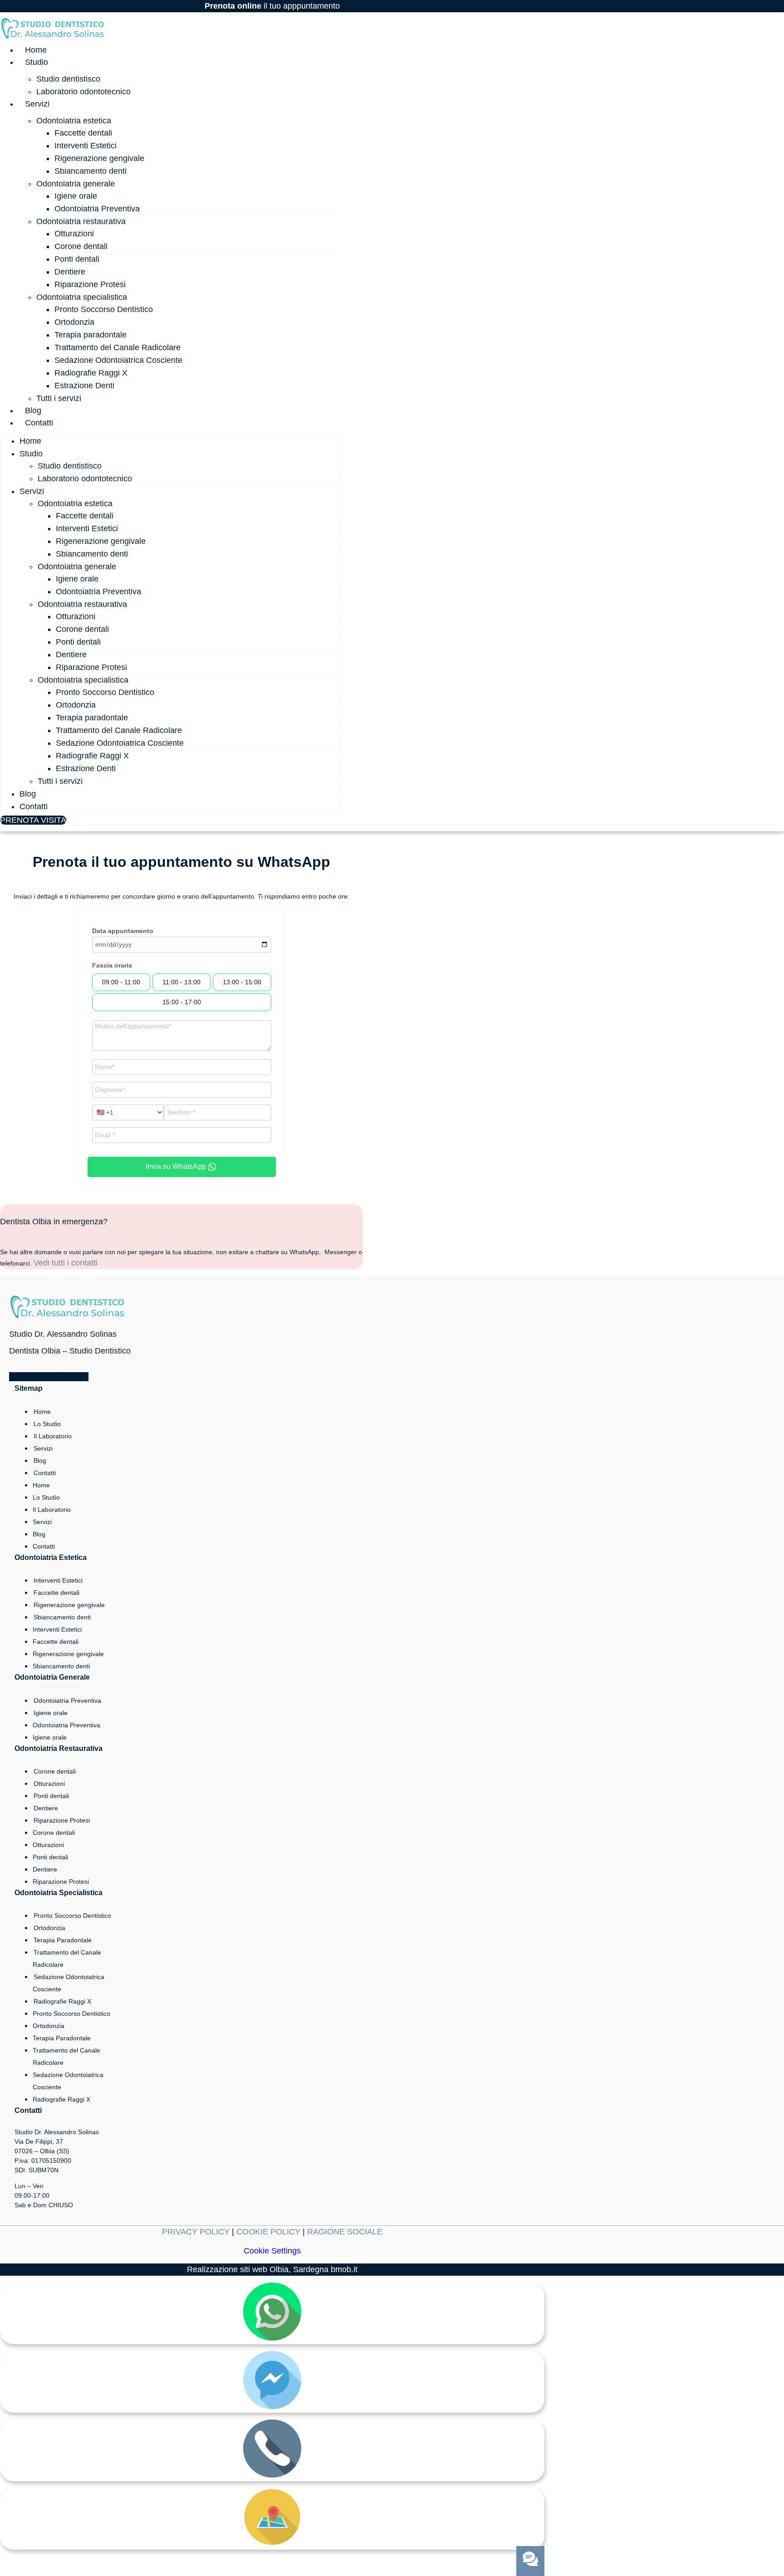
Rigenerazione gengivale (99, 158)
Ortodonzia (74, 322)
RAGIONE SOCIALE (345, 2232)
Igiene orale (76, 196)
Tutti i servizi (59, 398)
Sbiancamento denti (91, 171)
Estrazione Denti (84, 386)
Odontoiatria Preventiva (97, 209)
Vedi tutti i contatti (66, 1263)
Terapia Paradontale (63, 1940)
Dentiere (70, 272)
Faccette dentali (83, 133)
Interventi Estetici (86, 146)
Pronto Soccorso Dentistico (104, 309)
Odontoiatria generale (76, 184)
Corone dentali (81, 246)
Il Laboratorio (53, 1436)
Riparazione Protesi (90, 284)
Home (36, 50)
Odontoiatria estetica (74, 121)
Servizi (37, 104)
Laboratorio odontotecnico (83, 92)
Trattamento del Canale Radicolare (118, 347)
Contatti (39, 423)
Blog (33, 411)
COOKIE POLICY (268, 2232)
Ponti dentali (77, 259)
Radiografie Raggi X (91, 373)
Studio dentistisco (68, 79)
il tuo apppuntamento (272, 6)
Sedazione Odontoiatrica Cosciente (118, 360)
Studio (37, 62)
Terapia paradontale (91, 335)
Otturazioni (74, 234)
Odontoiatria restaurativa (81, 221)
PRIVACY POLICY (196, 2232)
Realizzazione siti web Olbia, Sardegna (258, 2269)
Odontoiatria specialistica (82, 297)
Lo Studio (47, 1424)
